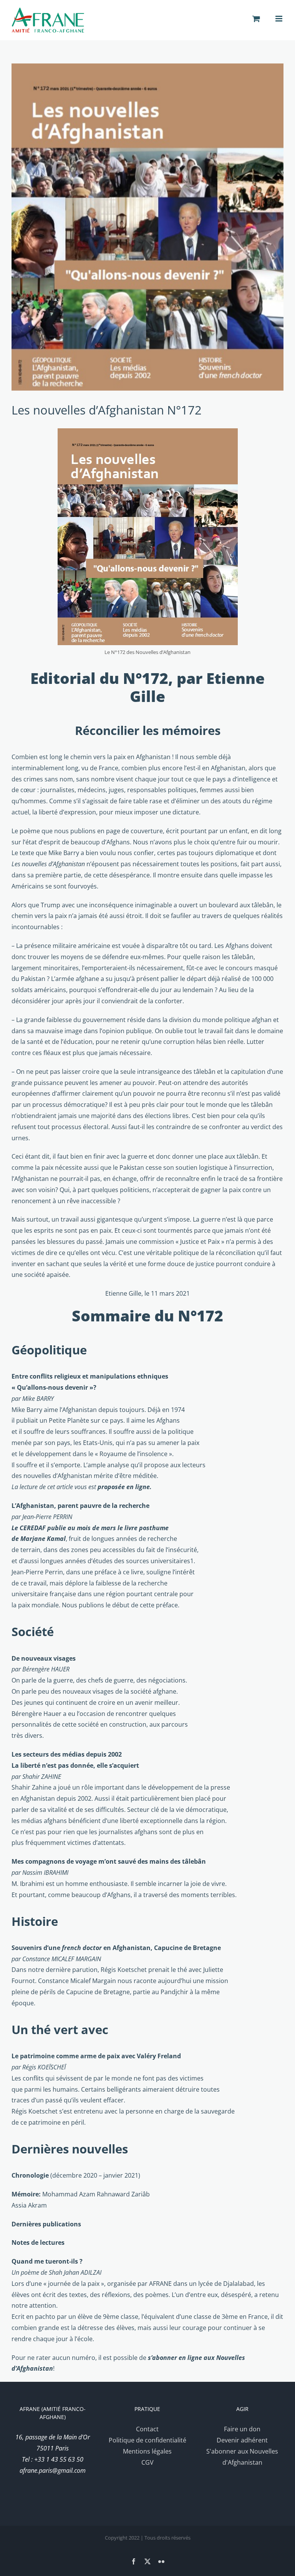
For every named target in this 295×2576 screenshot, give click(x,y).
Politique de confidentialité (147, 2440)
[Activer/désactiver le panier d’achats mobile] (256, 19)
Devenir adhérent (242, 2440)
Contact (147, 2429)
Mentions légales (147, 2451)
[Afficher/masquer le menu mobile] (279, 19)
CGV (147, 2462)
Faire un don (242, 2429)
